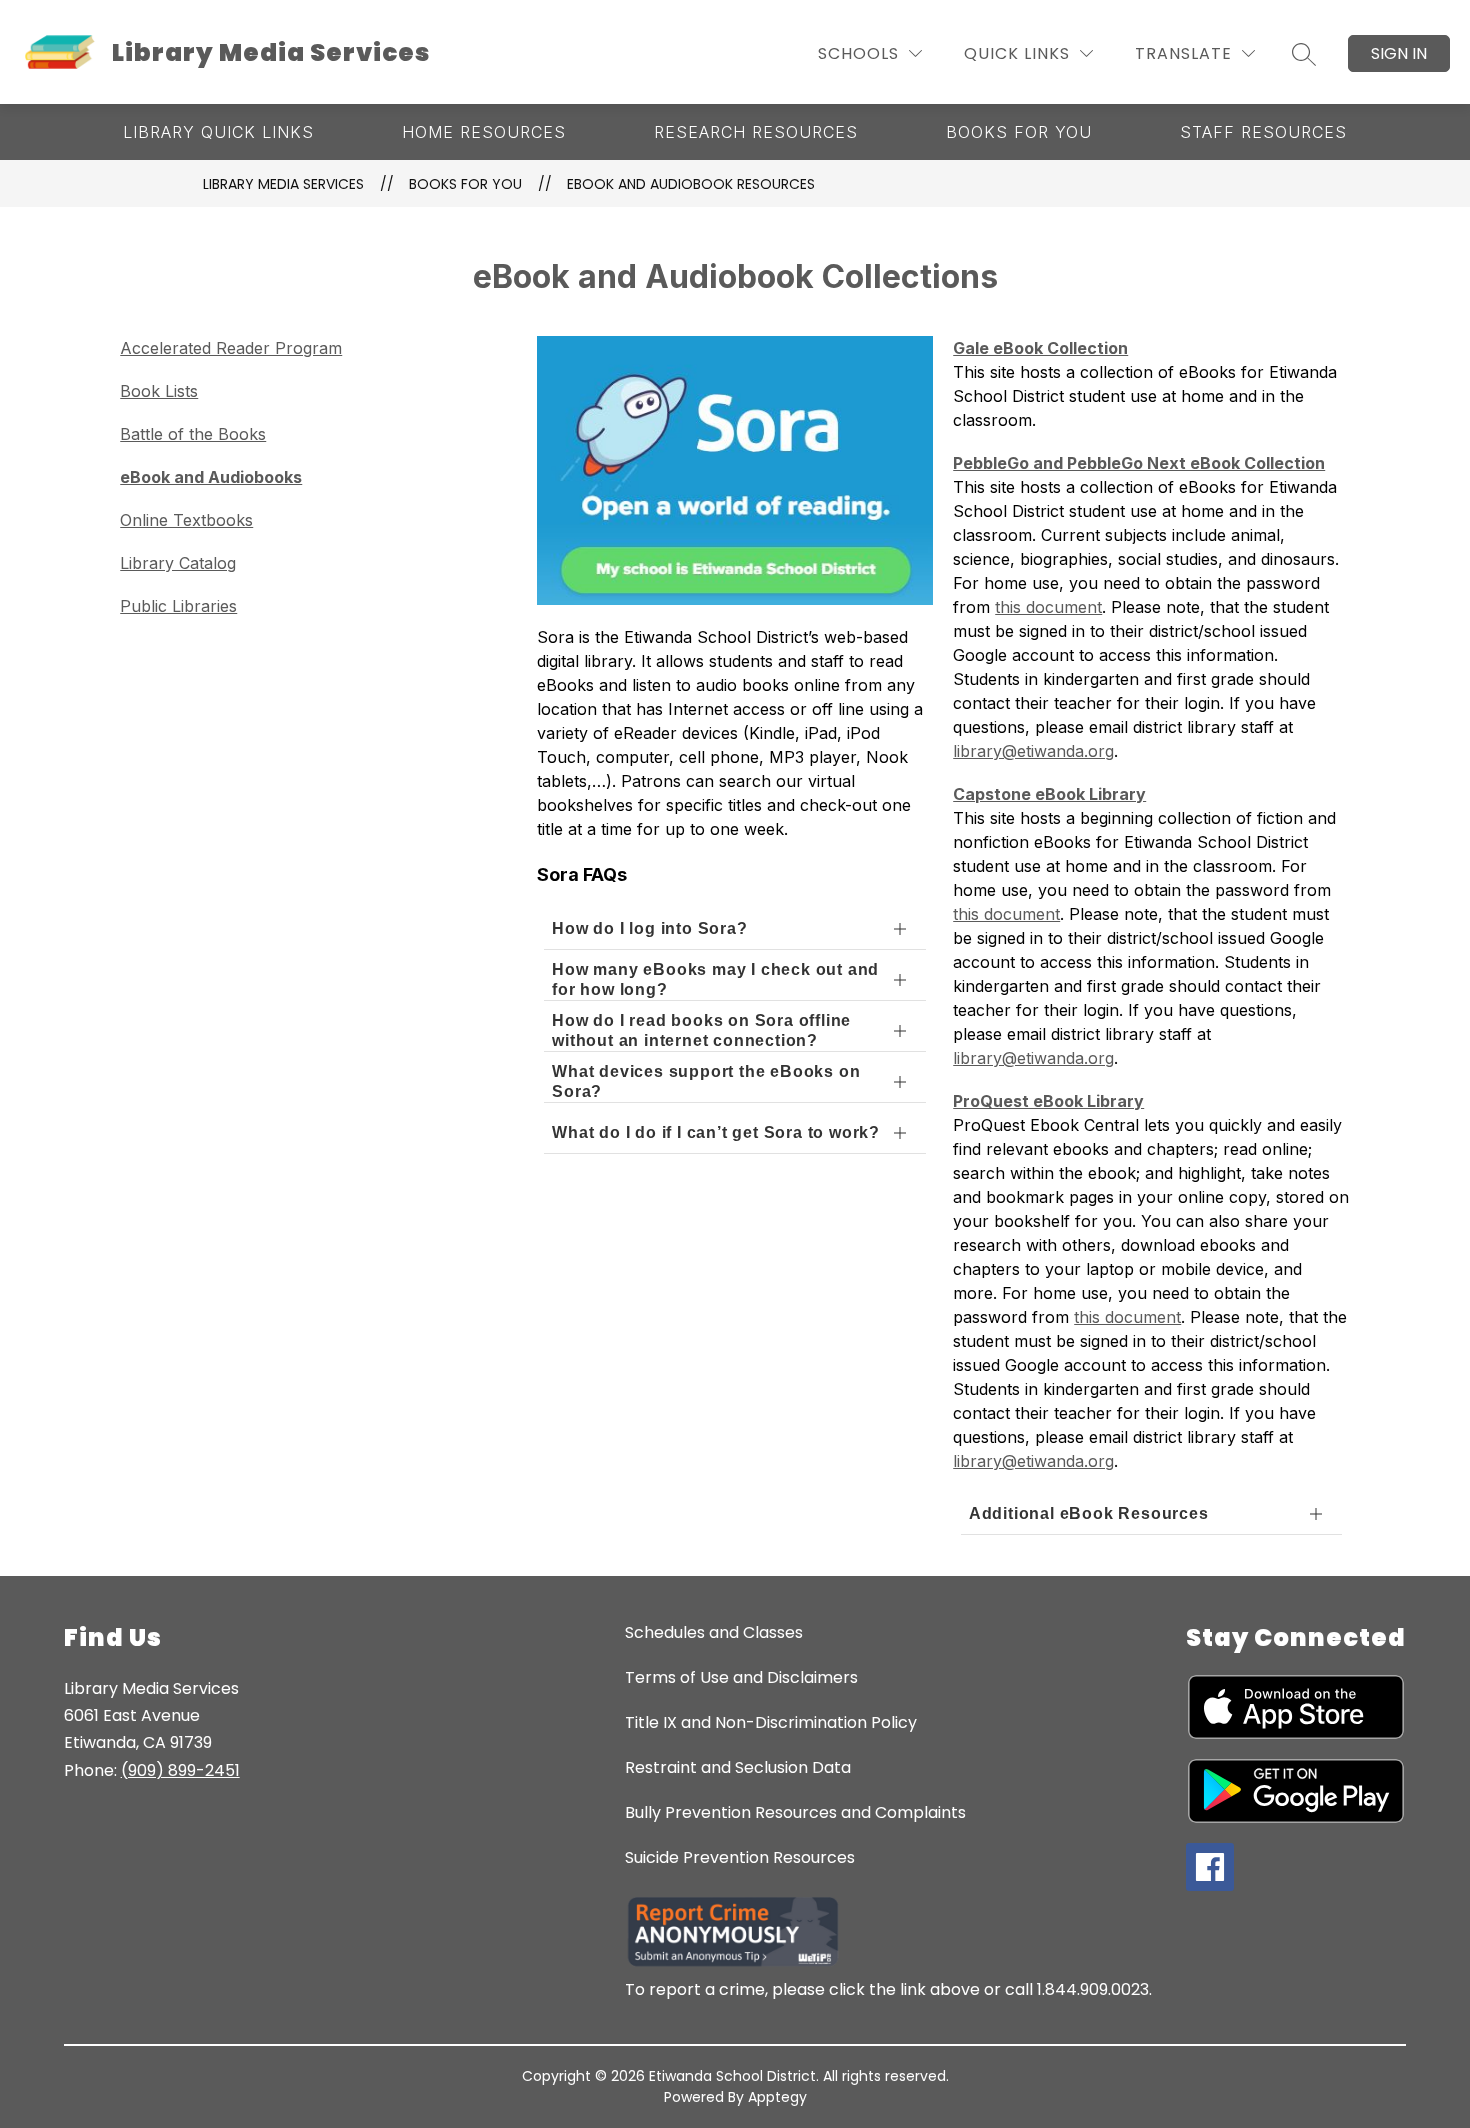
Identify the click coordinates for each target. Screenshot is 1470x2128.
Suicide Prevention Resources (740, 1857)
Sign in (1399, 53)
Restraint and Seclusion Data (738, 1767)
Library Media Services (283, 184)
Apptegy (777, 2097)
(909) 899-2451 (180, 1770)
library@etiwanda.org (1033, 751)
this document (1048, 607)
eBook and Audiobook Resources (691, 184)
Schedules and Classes (714, 1632)
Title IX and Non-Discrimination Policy (771, 1722)
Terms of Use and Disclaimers (741, 1677)
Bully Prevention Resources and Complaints (795, 1812)
